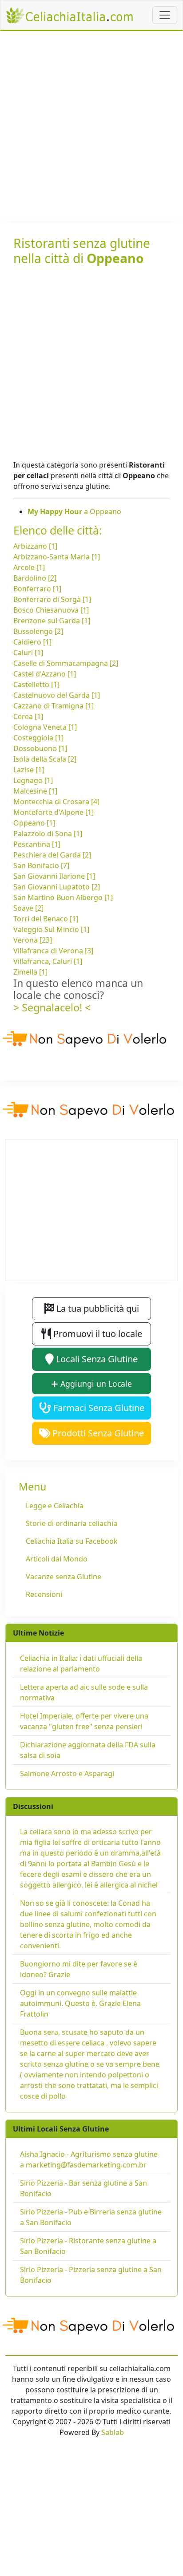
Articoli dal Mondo (57, 1559)
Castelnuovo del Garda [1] (57, 695)
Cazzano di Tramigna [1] (54, 706)
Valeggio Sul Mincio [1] (51, 929)
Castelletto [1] (36, 684)
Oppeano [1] (34, 823)
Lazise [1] (29, 770)
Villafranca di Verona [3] (53, 951)
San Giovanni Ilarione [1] (54, 876)
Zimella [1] (30, 972)
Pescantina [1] (37, 844)
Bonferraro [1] (37, 589)
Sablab (113, 2432)
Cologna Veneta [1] (45, 727)
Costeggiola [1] (38, 738)
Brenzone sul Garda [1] (52, 621)
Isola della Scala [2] (45, 759)
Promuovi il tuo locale (97, 1334)
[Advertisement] (91, 127)
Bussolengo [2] (38, 631)
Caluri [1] (28, 653)
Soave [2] (28, 908)
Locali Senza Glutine (96, 1359)
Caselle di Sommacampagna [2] (66, 663)
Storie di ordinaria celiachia (72, 1523)
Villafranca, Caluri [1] (48, 961)
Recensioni (44, 1594)
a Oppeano (74, 511)
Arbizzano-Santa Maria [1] (57, 557)
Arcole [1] (29, 567)
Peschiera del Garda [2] (52, 855)
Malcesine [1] (35, 791)
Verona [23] (33, 940)
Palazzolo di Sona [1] (48, 834)
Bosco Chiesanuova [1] (51, 610)
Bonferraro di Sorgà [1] (52, 599)
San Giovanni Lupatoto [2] (57, 887)
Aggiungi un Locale (95, 1384)
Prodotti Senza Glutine (97, 1433)
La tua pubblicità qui (97, 1308)
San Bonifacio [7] (41, 865)
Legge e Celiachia (55, 1506)
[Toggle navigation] (165, 15)
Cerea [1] (28, 716)
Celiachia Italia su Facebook (72, 1541)
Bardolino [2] (35, 578)
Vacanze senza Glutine (64, 1577)
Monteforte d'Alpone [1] (54, 812)
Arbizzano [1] (35, 546)
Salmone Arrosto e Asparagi (67, 1774)
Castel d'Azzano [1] (45, 674)
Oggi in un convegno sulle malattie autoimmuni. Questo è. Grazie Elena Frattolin (80, 2003)
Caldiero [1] (32, 642)
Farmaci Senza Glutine (98, 1408)
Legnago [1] (33, 780)
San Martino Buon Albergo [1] (63, 897)
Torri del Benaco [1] (46, 919)
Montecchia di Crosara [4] (56, 802)
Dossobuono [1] (40, 748)
